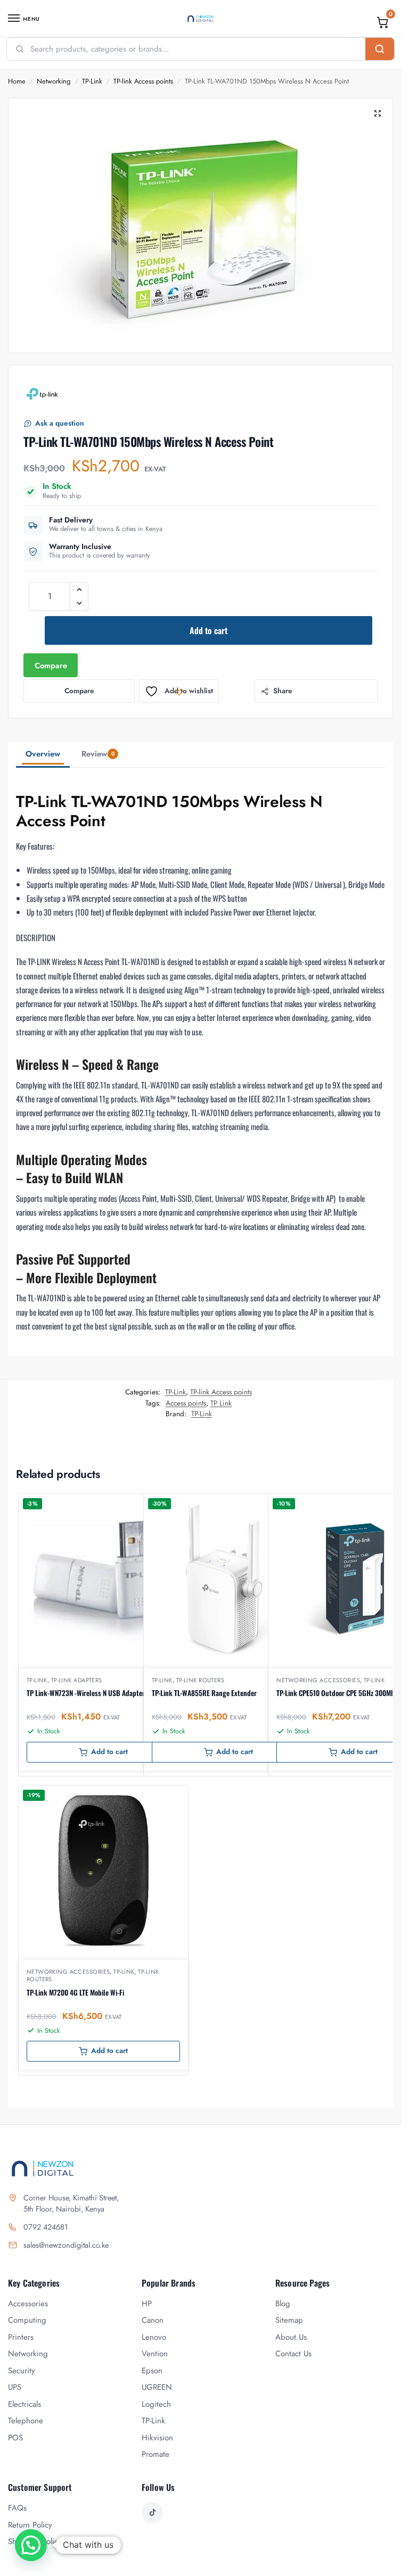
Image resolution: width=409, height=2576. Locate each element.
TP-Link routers (201, 1680)
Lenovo (154, 2337)
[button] (383, 22)
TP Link (221, 1403)
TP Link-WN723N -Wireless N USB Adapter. (86, 1693)
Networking (54, 81)
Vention (155, 2354)
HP (147, 2304)
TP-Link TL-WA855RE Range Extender (204, 1693)
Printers (21, 2337)
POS (15, 2438)
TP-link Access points (143, 81)
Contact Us (293, 2354)
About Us (291, 2337)
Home (17, 81)
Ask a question (60, 423)
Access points (186, 1403)
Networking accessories (318, 1680)
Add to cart (208, 630)
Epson (152, 2371)
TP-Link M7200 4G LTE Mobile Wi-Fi (75, 1992)
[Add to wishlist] (167, 1507)
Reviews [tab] (98, 754)
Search (380, 49)
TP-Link (92, 81)
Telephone (26, 2421)
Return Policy (30, 2525)
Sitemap (289, 2320)
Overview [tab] (43, 754)
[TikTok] (152, 2513)
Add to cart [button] (109, 1752)
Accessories (28, 2304)
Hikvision (157, 2438)
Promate (156, 2454)
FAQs (17, 2508)
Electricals (24, 2404)
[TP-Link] (43, 394)
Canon (153, 2320)
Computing (27, 2320)
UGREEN (157, 2387)
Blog (283, 2304)
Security (22, 2371)
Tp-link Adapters (77, 1680)
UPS (15, 2387)
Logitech (156, 2404)
